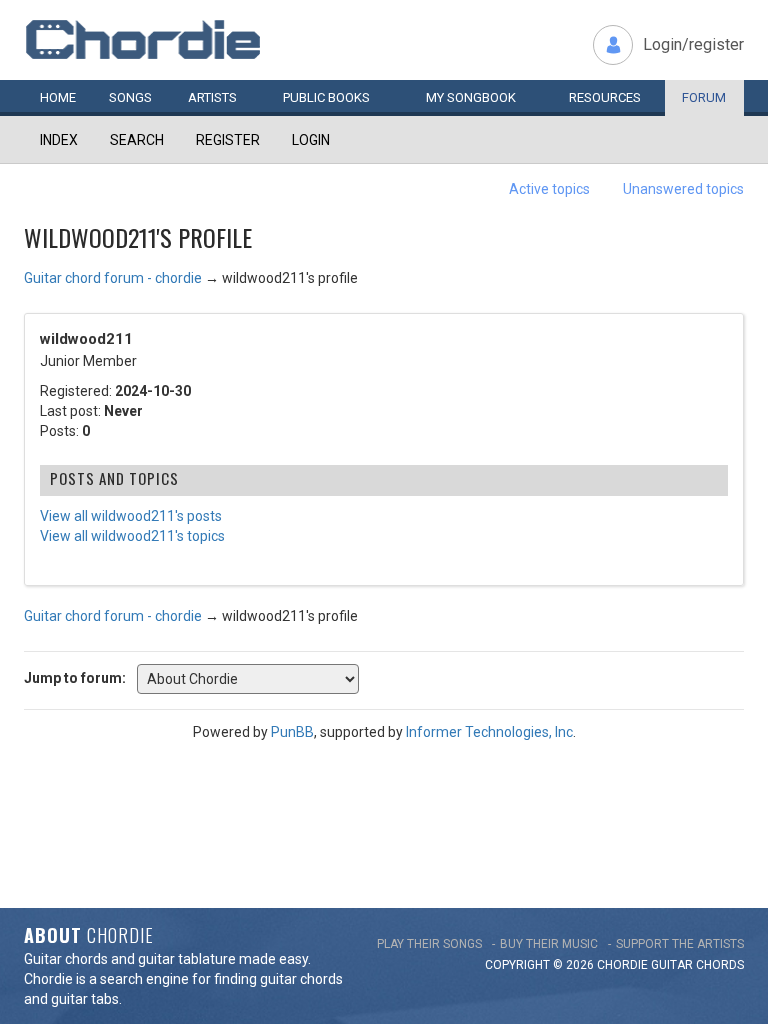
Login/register (693, 44)
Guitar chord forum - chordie (113, 278)
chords (720, 965)
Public (326, 97)
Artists (212, 97)
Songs (130, 97)
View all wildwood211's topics (132, 536)
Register (228, 140)
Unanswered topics (683, 189)
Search (137, 140)
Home (58, 97)
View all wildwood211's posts (131, 516)
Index (59, 140)
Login (311, 140)
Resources (605, 97)
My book (471, 97)
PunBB (292, 732)
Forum (704, 97)
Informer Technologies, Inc (489, 732)
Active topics (549, 189)
